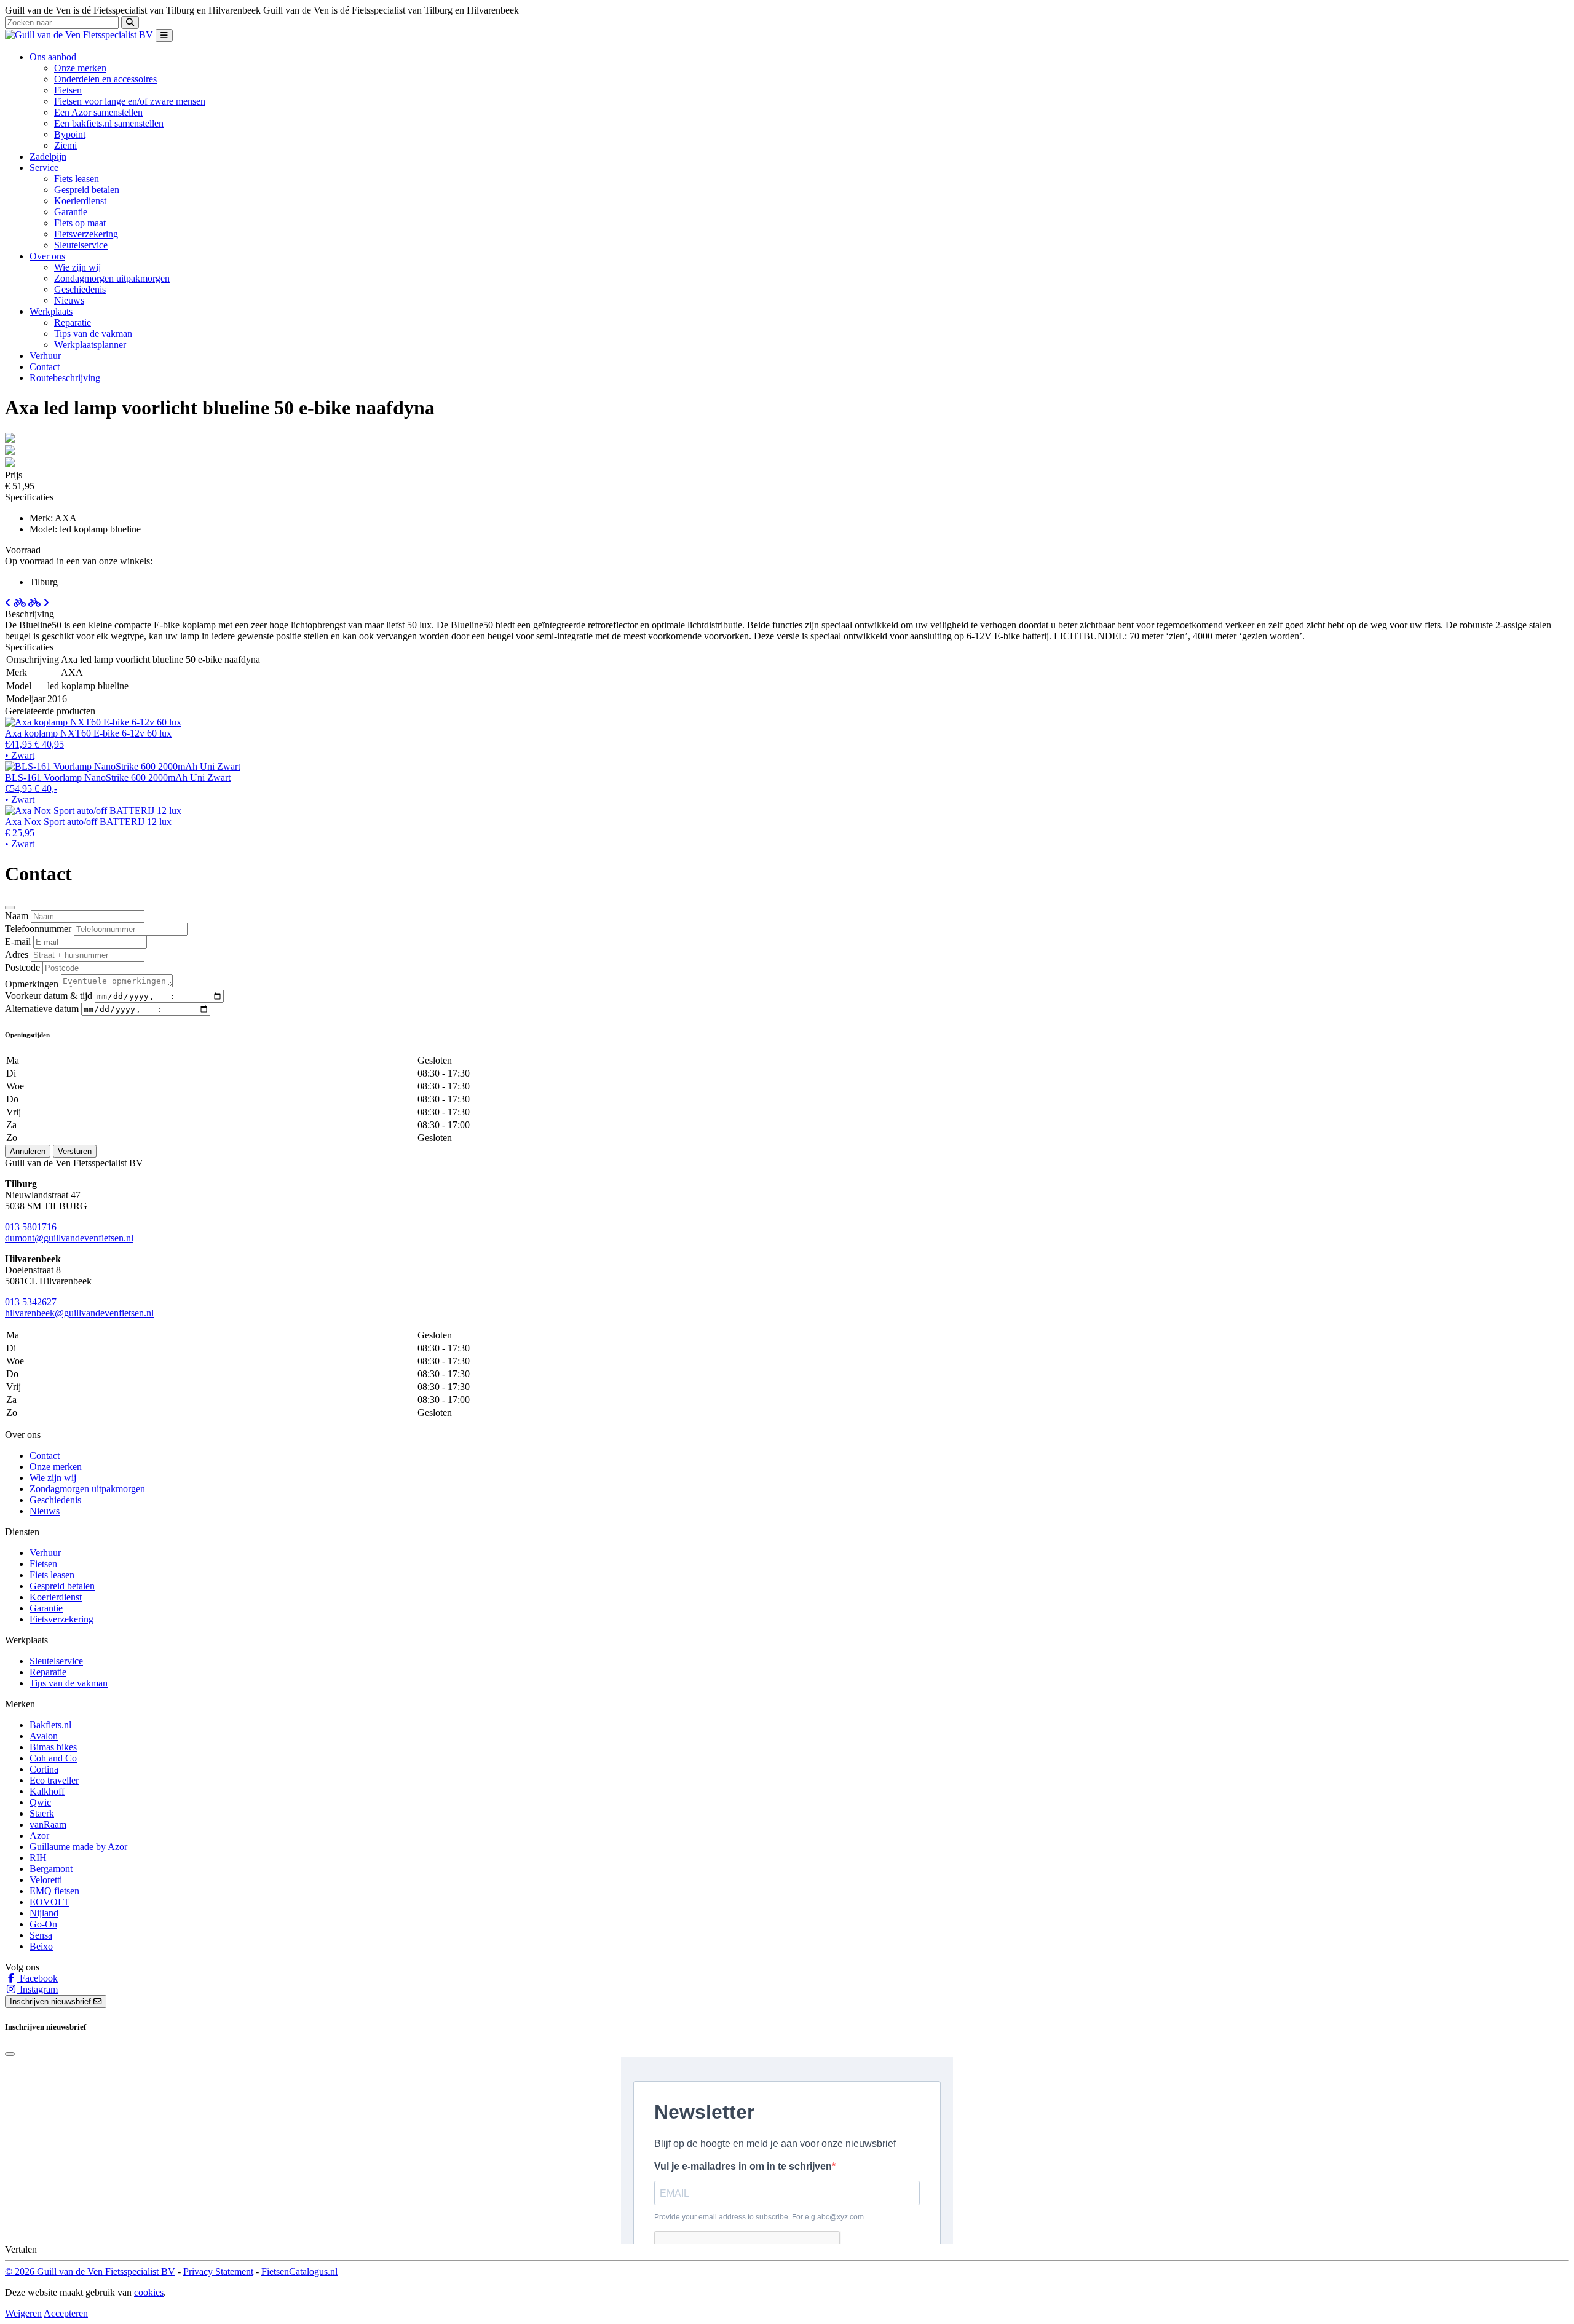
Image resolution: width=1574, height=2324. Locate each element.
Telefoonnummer (38, 929)
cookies (149, 2292)
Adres (17, 954)
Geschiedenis (80, 289)
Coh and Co (53, 1758)
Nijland (44, 1913)
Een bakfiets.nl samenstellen (109, 123)
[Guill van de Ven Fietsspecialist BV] (80, 35)
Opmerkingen (32, 984)
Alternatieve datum (42, 1009)
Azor (39, 1836)
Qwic (40, 1802)
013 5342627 (31, 1302)
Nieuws (69, 300)
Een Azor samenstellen (98, 112)
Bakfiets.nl (50, 1725)
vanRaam (48, 1824)
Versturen (75, 1151)
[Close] (10, 907)
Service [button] (44, 168)
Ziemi (65, 145)
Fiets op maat (80, 223)
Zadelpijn (48, 156)
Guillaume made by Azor (78, 1847)
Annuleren (28, 1151)
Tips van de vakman (93, 334)
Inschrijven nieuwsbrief (52, 2002)
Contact (45, 367)
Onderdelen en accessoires (105, 79)
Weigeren (23, 2313)
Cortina (44, 1769)
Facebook (38, 1978)
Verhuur (45, 356)
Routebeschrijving (65, 378)
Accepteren (66, 2313)
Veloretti (46, 1880)
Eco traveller (54, 1780)
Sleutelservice (81, 245)
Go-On (43, 1924)
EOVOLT (49, 1902)
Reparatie (73, 322)
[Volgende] (39, 603)
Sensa (41, 1935)
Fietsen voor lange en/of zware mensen (130, 101)
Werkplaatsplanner (90, 345)
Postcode (22, 967)
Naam (17, 916)
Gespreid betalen (87, 190)
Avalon (44, 1736)
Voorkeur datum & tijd (49, 996)
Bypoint (70, 134)
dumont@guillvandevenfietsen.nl (69, 1238)
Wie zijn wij (77, 267)
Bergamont (51, 1869)
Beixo (41, 1946)
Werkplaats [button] (51, 311)
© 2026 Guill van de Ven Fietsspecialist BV (90, 2271)
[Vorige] (17, 603)
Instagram (38, 1989)
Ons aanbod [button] (53, 57)
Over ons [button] (47, 256)
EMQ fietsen (54, 1891)
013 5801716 (31, 1227)
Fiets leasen (77, 179)
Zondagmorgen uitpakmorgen (112, 278)
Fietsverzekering (86, 234)
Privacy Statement (218, 2271)
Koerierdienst (80, 201)
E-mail (18, 942)
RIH (38, 1858)
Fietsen (68, 90)
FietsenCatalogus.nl (299, 2271)
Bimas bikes (53, 1747)
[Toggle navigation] (164, 35)
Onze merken (80, 68)
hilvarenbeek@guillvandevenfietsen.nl (79, 1313)
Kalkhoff (47, 1791)
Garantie (71, 212)
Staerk (42, 1813)
